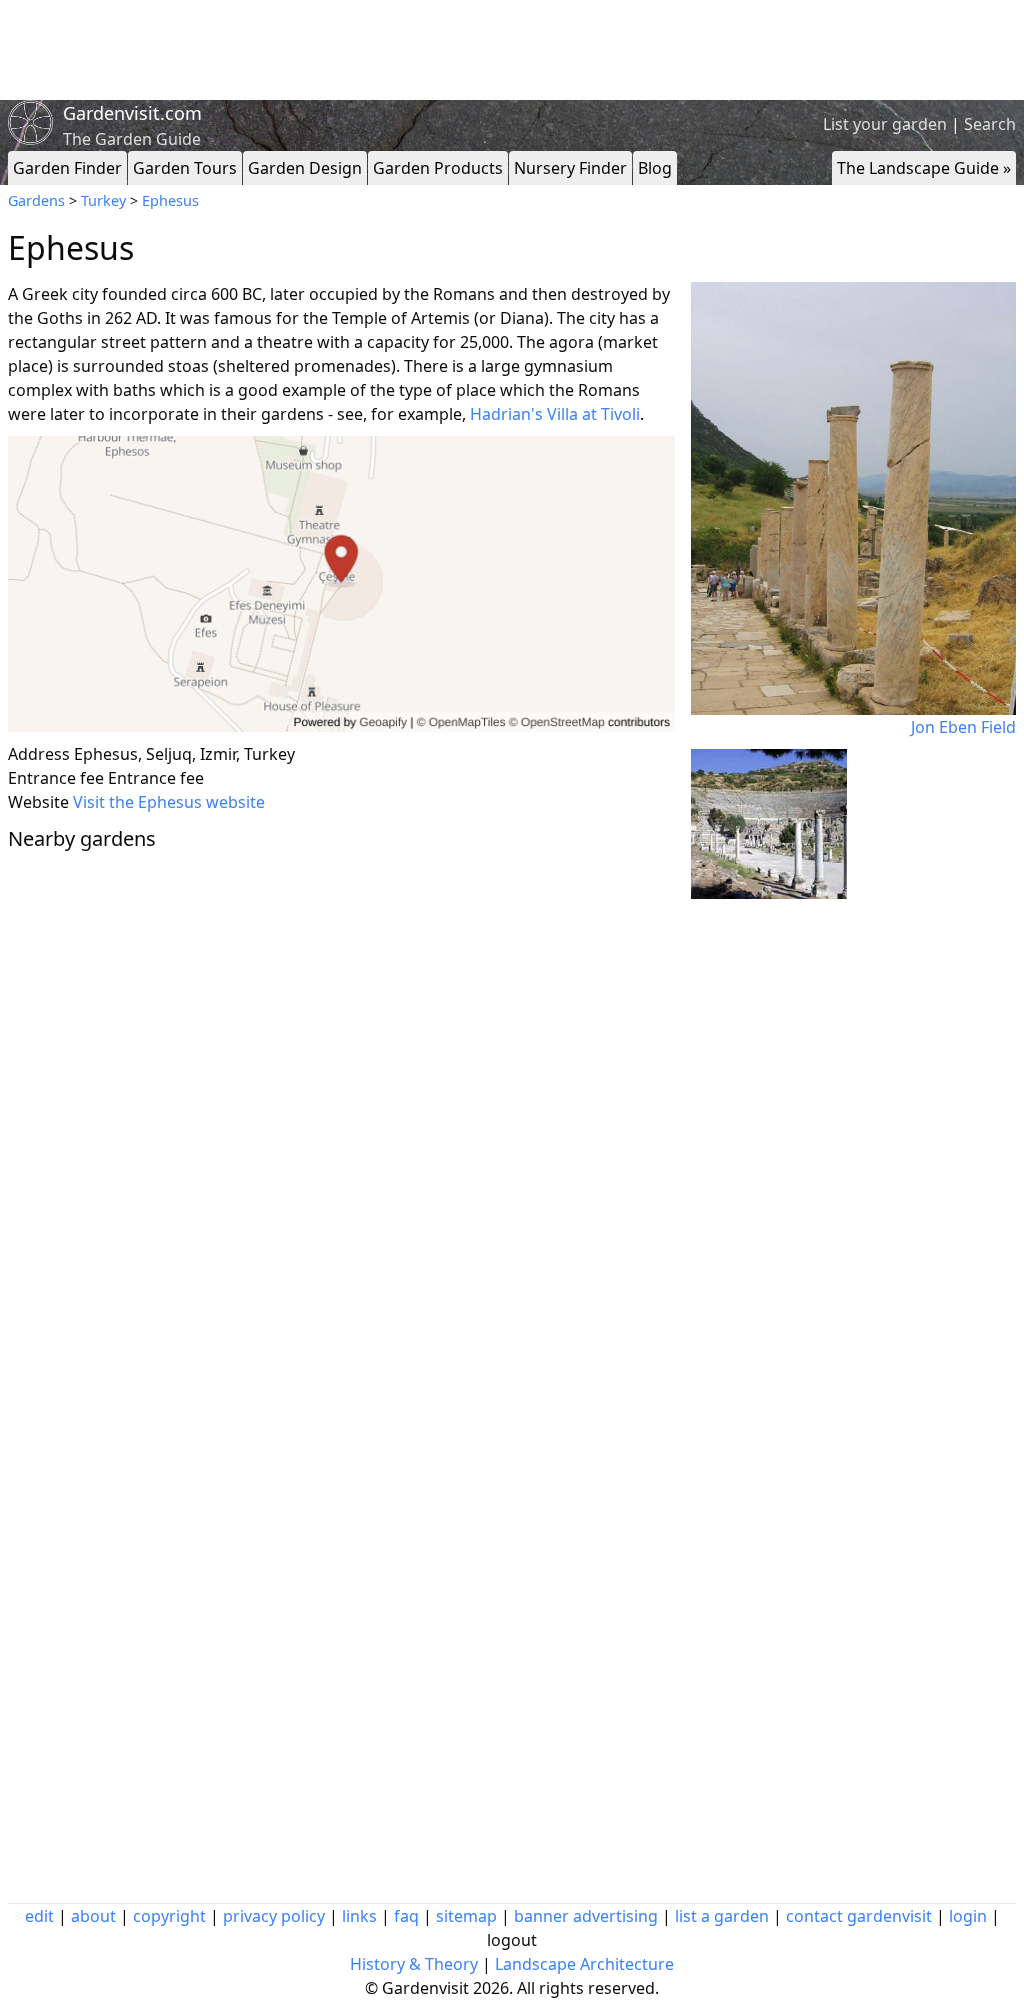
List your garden (885, 124)
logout (512, 1940)
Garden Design (305, 168)
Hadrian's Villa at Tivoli (555, 414)
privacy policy (274, 1916)
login (968, 1916)
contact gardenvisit (859, 1916)
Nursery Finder (570, 168)
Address (39, 754)
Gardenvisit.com (132, 113)
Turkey (103, 200)
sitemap (466, 1916)
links (359, 1916)
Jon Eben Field (963, 727)
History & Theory (414, 1964)
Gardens (36, 200)
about (93, 1916)
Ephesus (170, 200)
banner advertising (586, 1916)
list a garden (722, 1916)
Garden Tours (185, 168)
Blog (655, 168)
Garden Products (438, 168)
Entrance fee (56, 778)
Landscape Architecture (584, 1964)
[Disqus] (341, 1133)
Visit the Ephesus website (169, 802)
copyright (169, 1916)
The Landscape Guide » (924, 168)
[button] (341, 584)
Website (38, 802)
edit (39, 1916)
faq (406, 1916)
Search (990, 124)
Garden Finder (67, 168)
